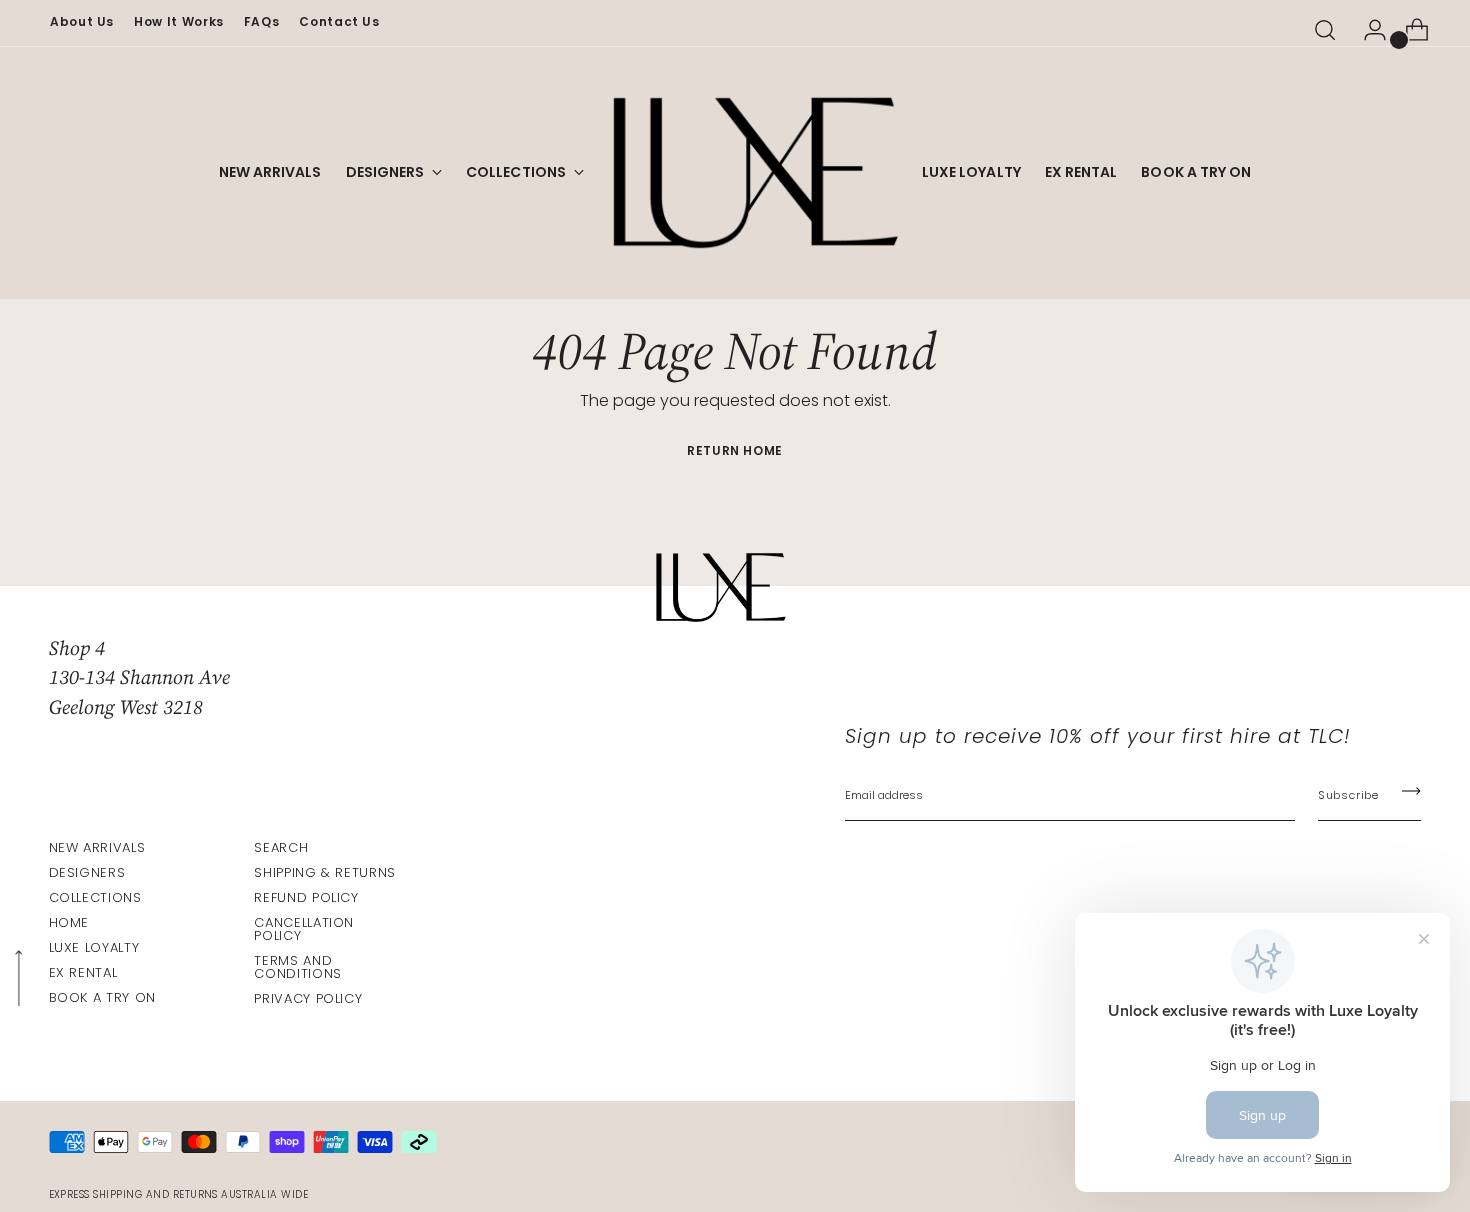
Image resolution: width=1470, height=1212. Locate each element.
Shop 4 (77, 648)
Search (281, 847)
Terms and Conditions (297, 967)
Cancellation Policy (304, 929)
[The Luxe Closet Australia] (753, 173)
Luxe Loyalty (94, 947)
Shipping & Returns (325, 872)
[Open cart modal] (1409, 30)
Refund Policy (306, 897)
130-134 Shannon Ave (139, 677)
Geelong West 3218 (126, 707)
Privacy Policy (308, 998)
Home (69, 922)
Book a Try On (102, 997)
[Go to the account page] (1367, 30)
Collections (95, 897)
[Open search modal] (1325, 30)
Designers (87, 872)
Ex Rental (83, 972)
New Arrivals (97, 847)
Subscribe (1348, 795)
